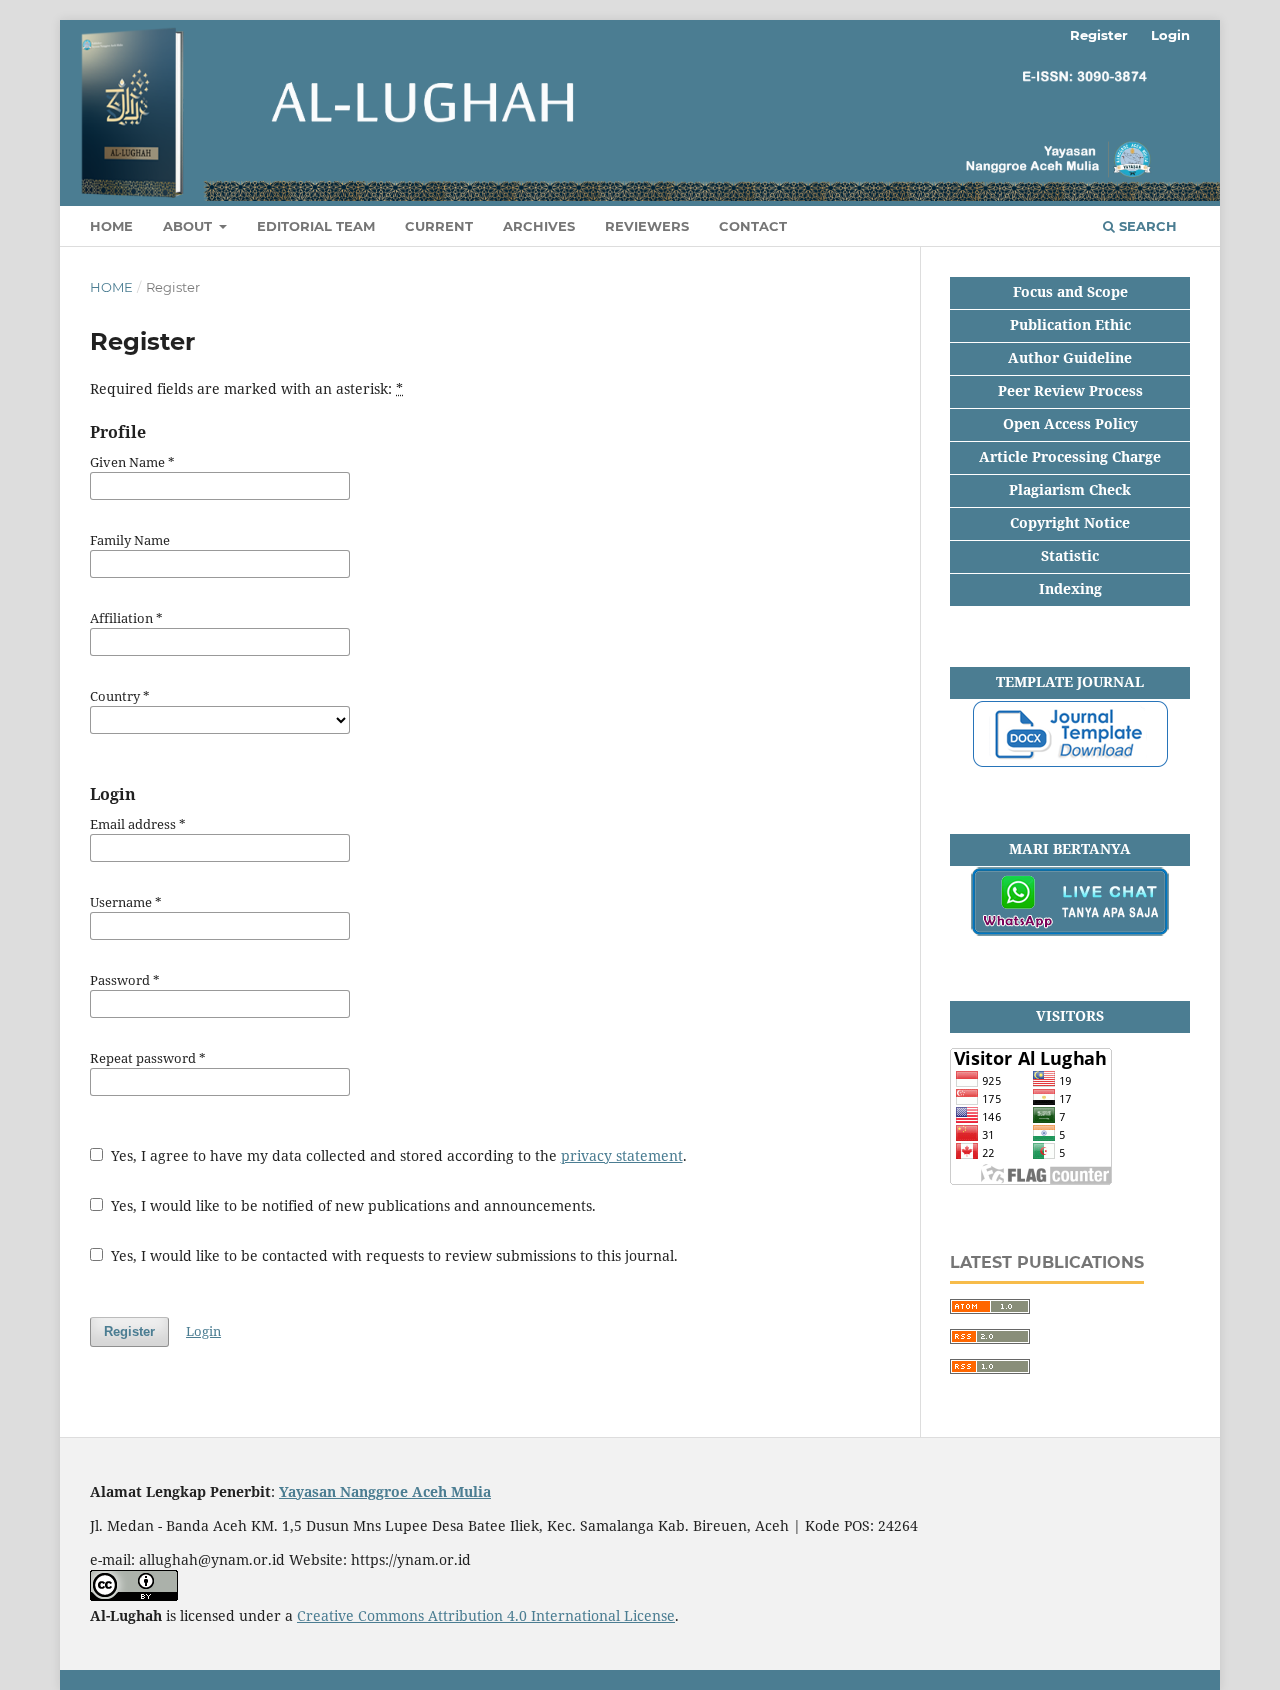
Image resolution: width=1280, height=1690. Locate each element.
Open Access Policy (1070, 423)
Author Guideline (1070, 357)
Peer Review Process (1070, 390)
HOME (111, 226)
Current (439, 226)
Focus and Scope (1070, 291)
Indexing (1070, 588)
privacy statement (622, 1155)
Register (1099, 35)
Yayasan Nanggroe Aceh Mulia (385, 1491)
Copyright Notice (1070, 522)
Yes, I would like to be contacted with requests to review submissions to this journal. (392, 1255)
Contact (753, 226)
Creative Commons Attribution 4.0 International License (486, 1615)
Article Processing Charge (1070, 456)
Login (1170, 35)
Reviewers (647, 226)
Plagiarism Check (1070, 489)
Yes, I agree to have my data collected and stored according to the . (397, 1155)
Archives (539, 226)
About (189, 226)
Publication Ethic (1070, 324)
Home (111, 287)
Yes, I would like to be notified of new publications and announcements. (351, 1205)
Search (1146, 226)
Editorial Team (316, 226)
